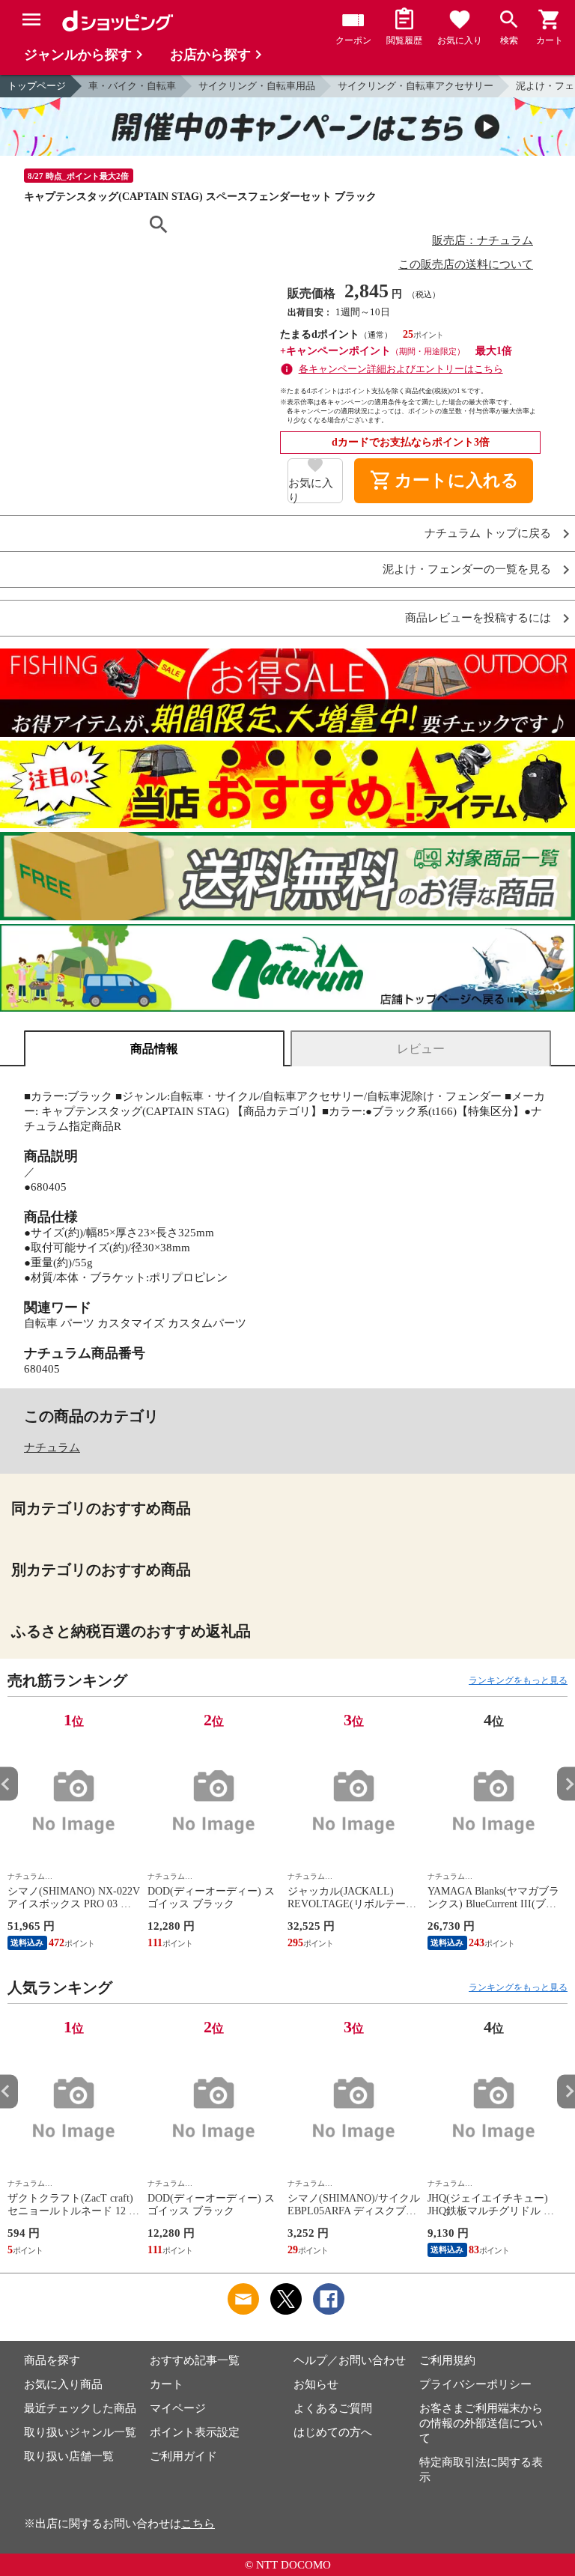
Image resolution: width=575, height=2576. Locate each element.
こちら (198, 2524)
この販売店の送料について (466, 264)
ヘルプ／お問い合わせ (350, 2360)
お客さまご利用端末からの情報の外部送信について (481, 2423)
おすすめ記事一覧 (195, 2360)
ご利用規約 (447, 2360)
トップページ (37, 86)
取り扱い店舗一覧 (69, 2456)
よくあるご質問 (333, 2408)
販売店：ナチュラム (483, 240)
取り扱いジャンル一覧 (80, 2432)
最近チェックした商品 (80, 2408)
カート (167, 2384)
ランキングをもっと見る (518, 1680)
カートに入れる (444, 481)
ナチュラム (52, 1448)
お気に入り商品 (63, 2384)
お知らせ (316, 2384)
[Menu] (31, 19)
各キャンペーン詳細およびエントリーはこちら (401, 369)
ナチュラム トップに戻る (488, 534)
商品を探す (52, 2360)
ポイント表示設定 (195, 2432)
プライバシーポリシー (475, 2384)
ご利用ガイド (183, 2456)
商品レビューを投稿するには (478, 618)
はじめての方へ (333, 2432)
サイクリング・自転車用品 (257, 86)
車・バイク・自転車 (132, 86)
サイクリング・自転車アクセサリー (416, 86)
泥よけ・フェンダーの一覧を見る (467, 569)
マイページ (178, 2408)
